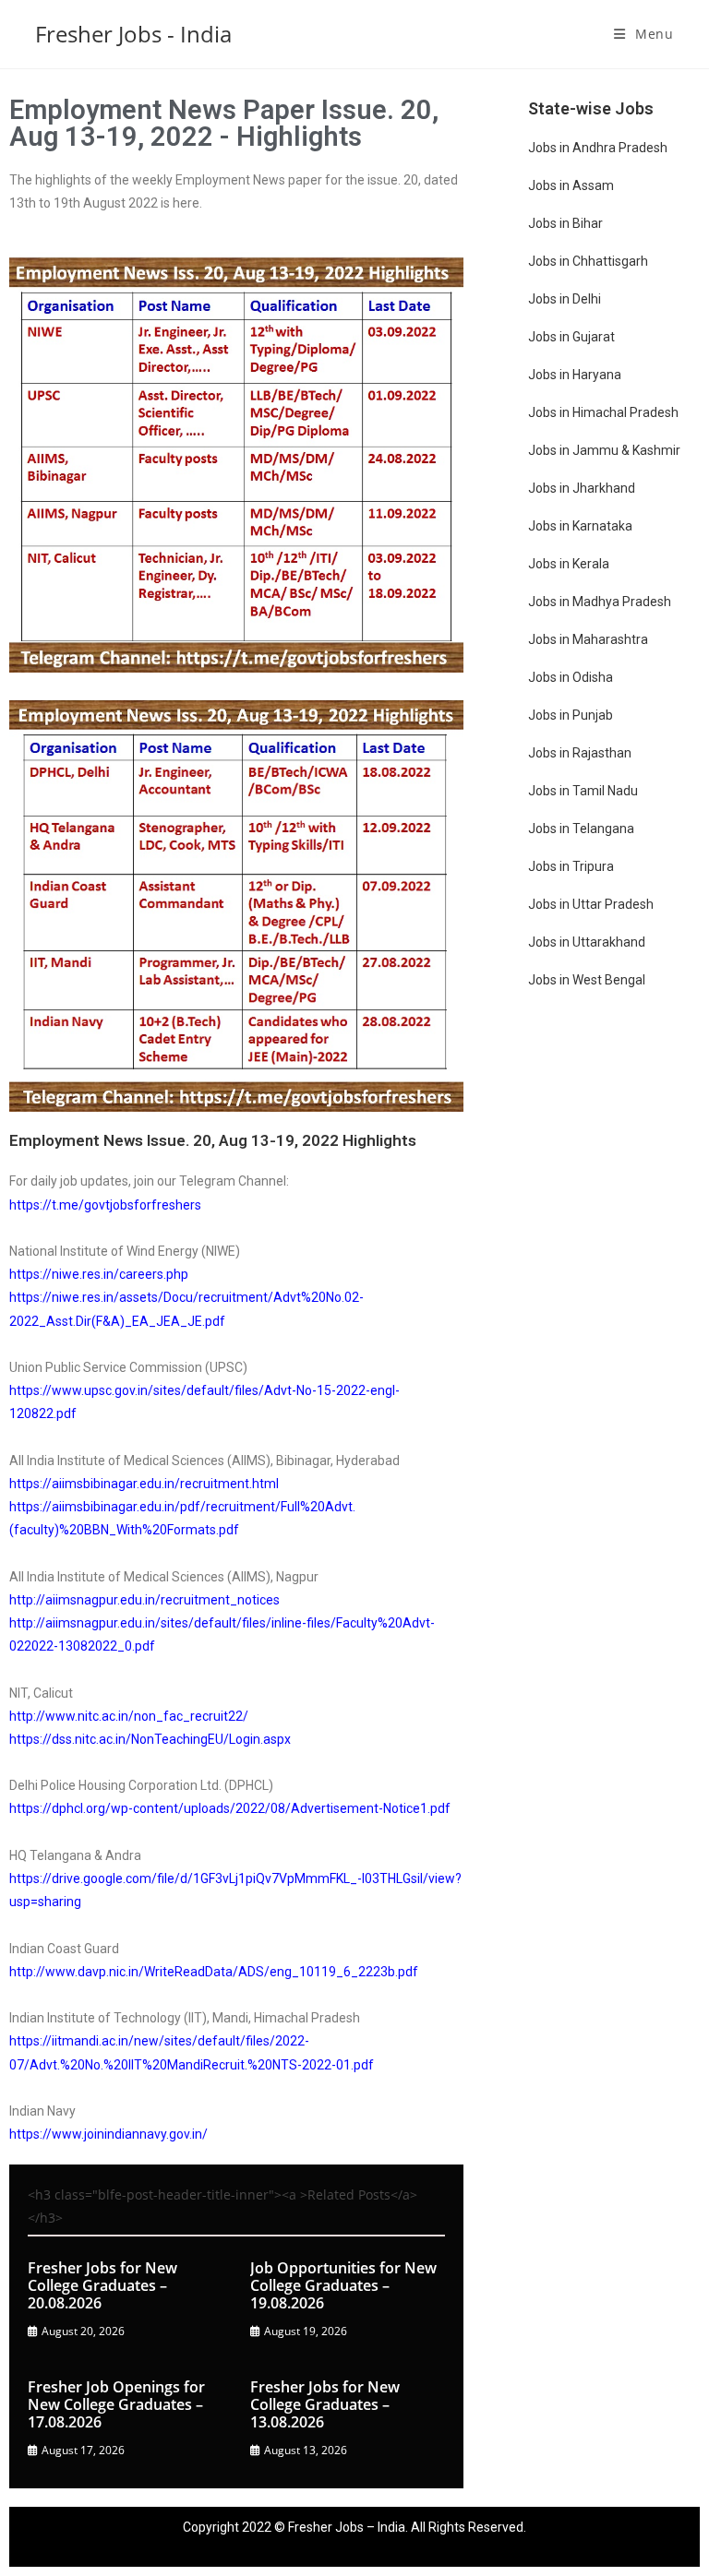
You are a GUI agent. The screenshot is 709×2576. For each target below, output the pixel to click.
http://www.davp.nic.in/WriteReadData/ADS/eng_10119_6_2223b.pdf (214, 1972)
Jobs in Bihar (565, 223)
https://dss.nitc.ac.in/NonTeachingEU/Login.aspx (150, 1739)
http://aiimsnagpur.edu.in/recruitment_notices (144, 1600)
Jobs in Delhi (565, 299)
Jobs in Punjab (571, 715)
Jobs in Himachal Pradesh (603, 412)
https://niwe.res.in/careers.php (99, 1274)
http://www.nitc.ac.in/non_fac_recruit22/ (129, 1716)
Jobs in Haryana (575, 375)
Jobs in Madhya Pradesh (600, 602)
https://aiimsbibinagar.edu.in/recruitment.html (144, 1484)
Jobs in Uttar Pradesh (591, 904)
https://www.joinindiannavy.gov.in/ (108, 2134)
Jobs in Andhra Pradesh (598, 148)
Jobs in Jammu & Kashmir (604, 450)
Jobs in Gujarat (571, 337)
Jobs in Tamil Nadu (583, 791)
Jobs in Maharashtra (588, 639)
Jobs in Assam (571, 185)
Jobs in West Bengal (587, 980)
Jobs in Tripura (571, 866)
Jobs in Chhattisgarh (588, 261)
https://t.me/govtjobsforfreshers (105, 1205)
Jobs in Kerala (569, 564)
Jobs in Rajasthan (580, 753)
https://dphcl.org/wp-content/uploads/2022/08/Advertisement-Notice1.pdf (230, 1808)
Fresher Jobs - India (133, 34)
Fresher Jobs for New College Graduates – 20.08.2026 (102, 2285)
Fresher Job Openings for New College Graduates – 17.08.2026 (116, 2404)
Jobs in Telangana (581, 829)
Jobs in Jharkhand (582, 488)
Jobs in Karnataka (580, 526)
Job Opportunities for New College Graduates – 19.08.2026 (343, 2285)
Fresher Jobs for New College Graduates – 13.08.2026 (325, 2404)
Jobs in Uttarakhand (587, 942)
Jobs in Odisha (571, 677)
